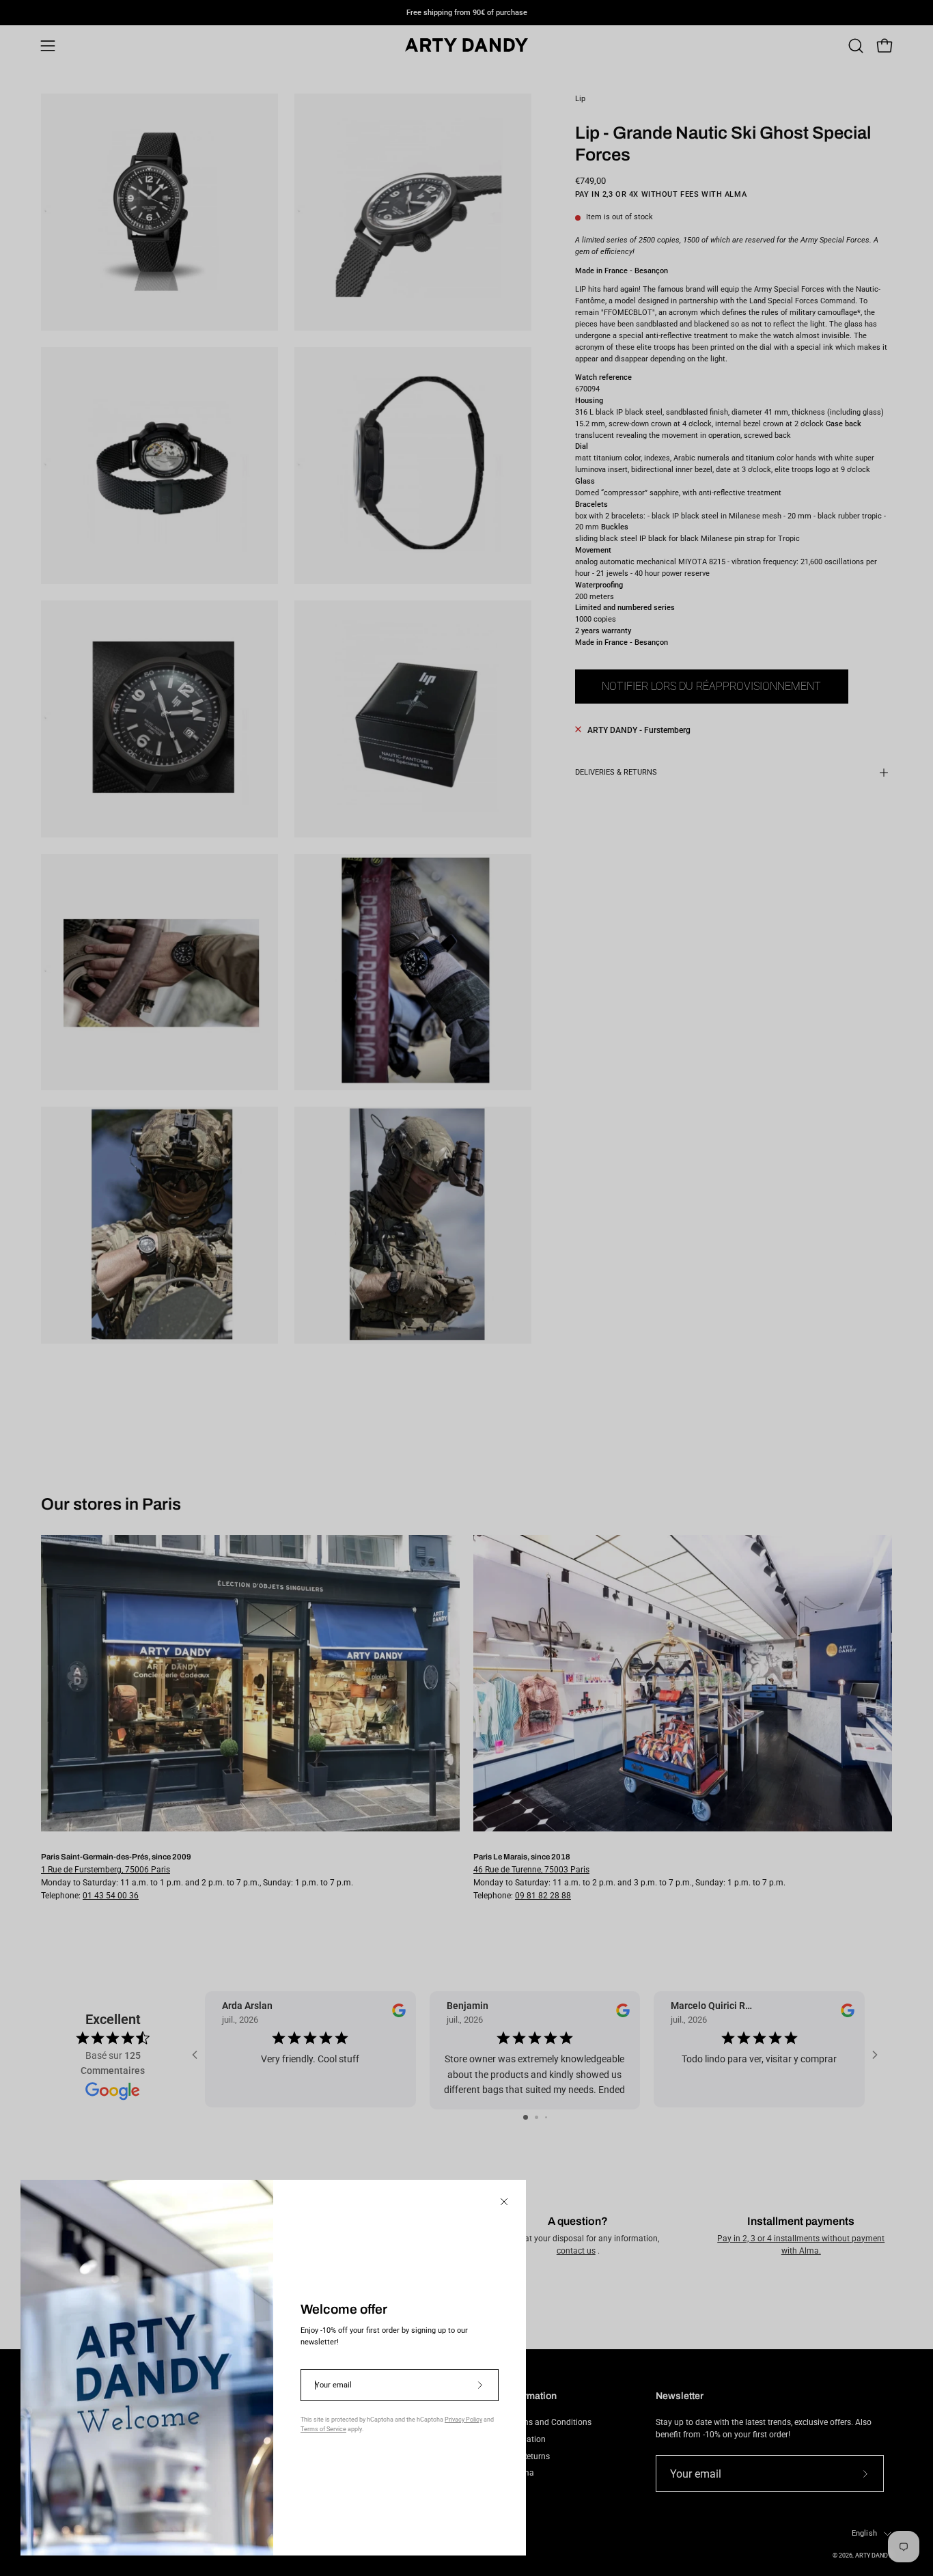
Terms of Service (323, 2429)
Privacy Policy (463, 2420)
